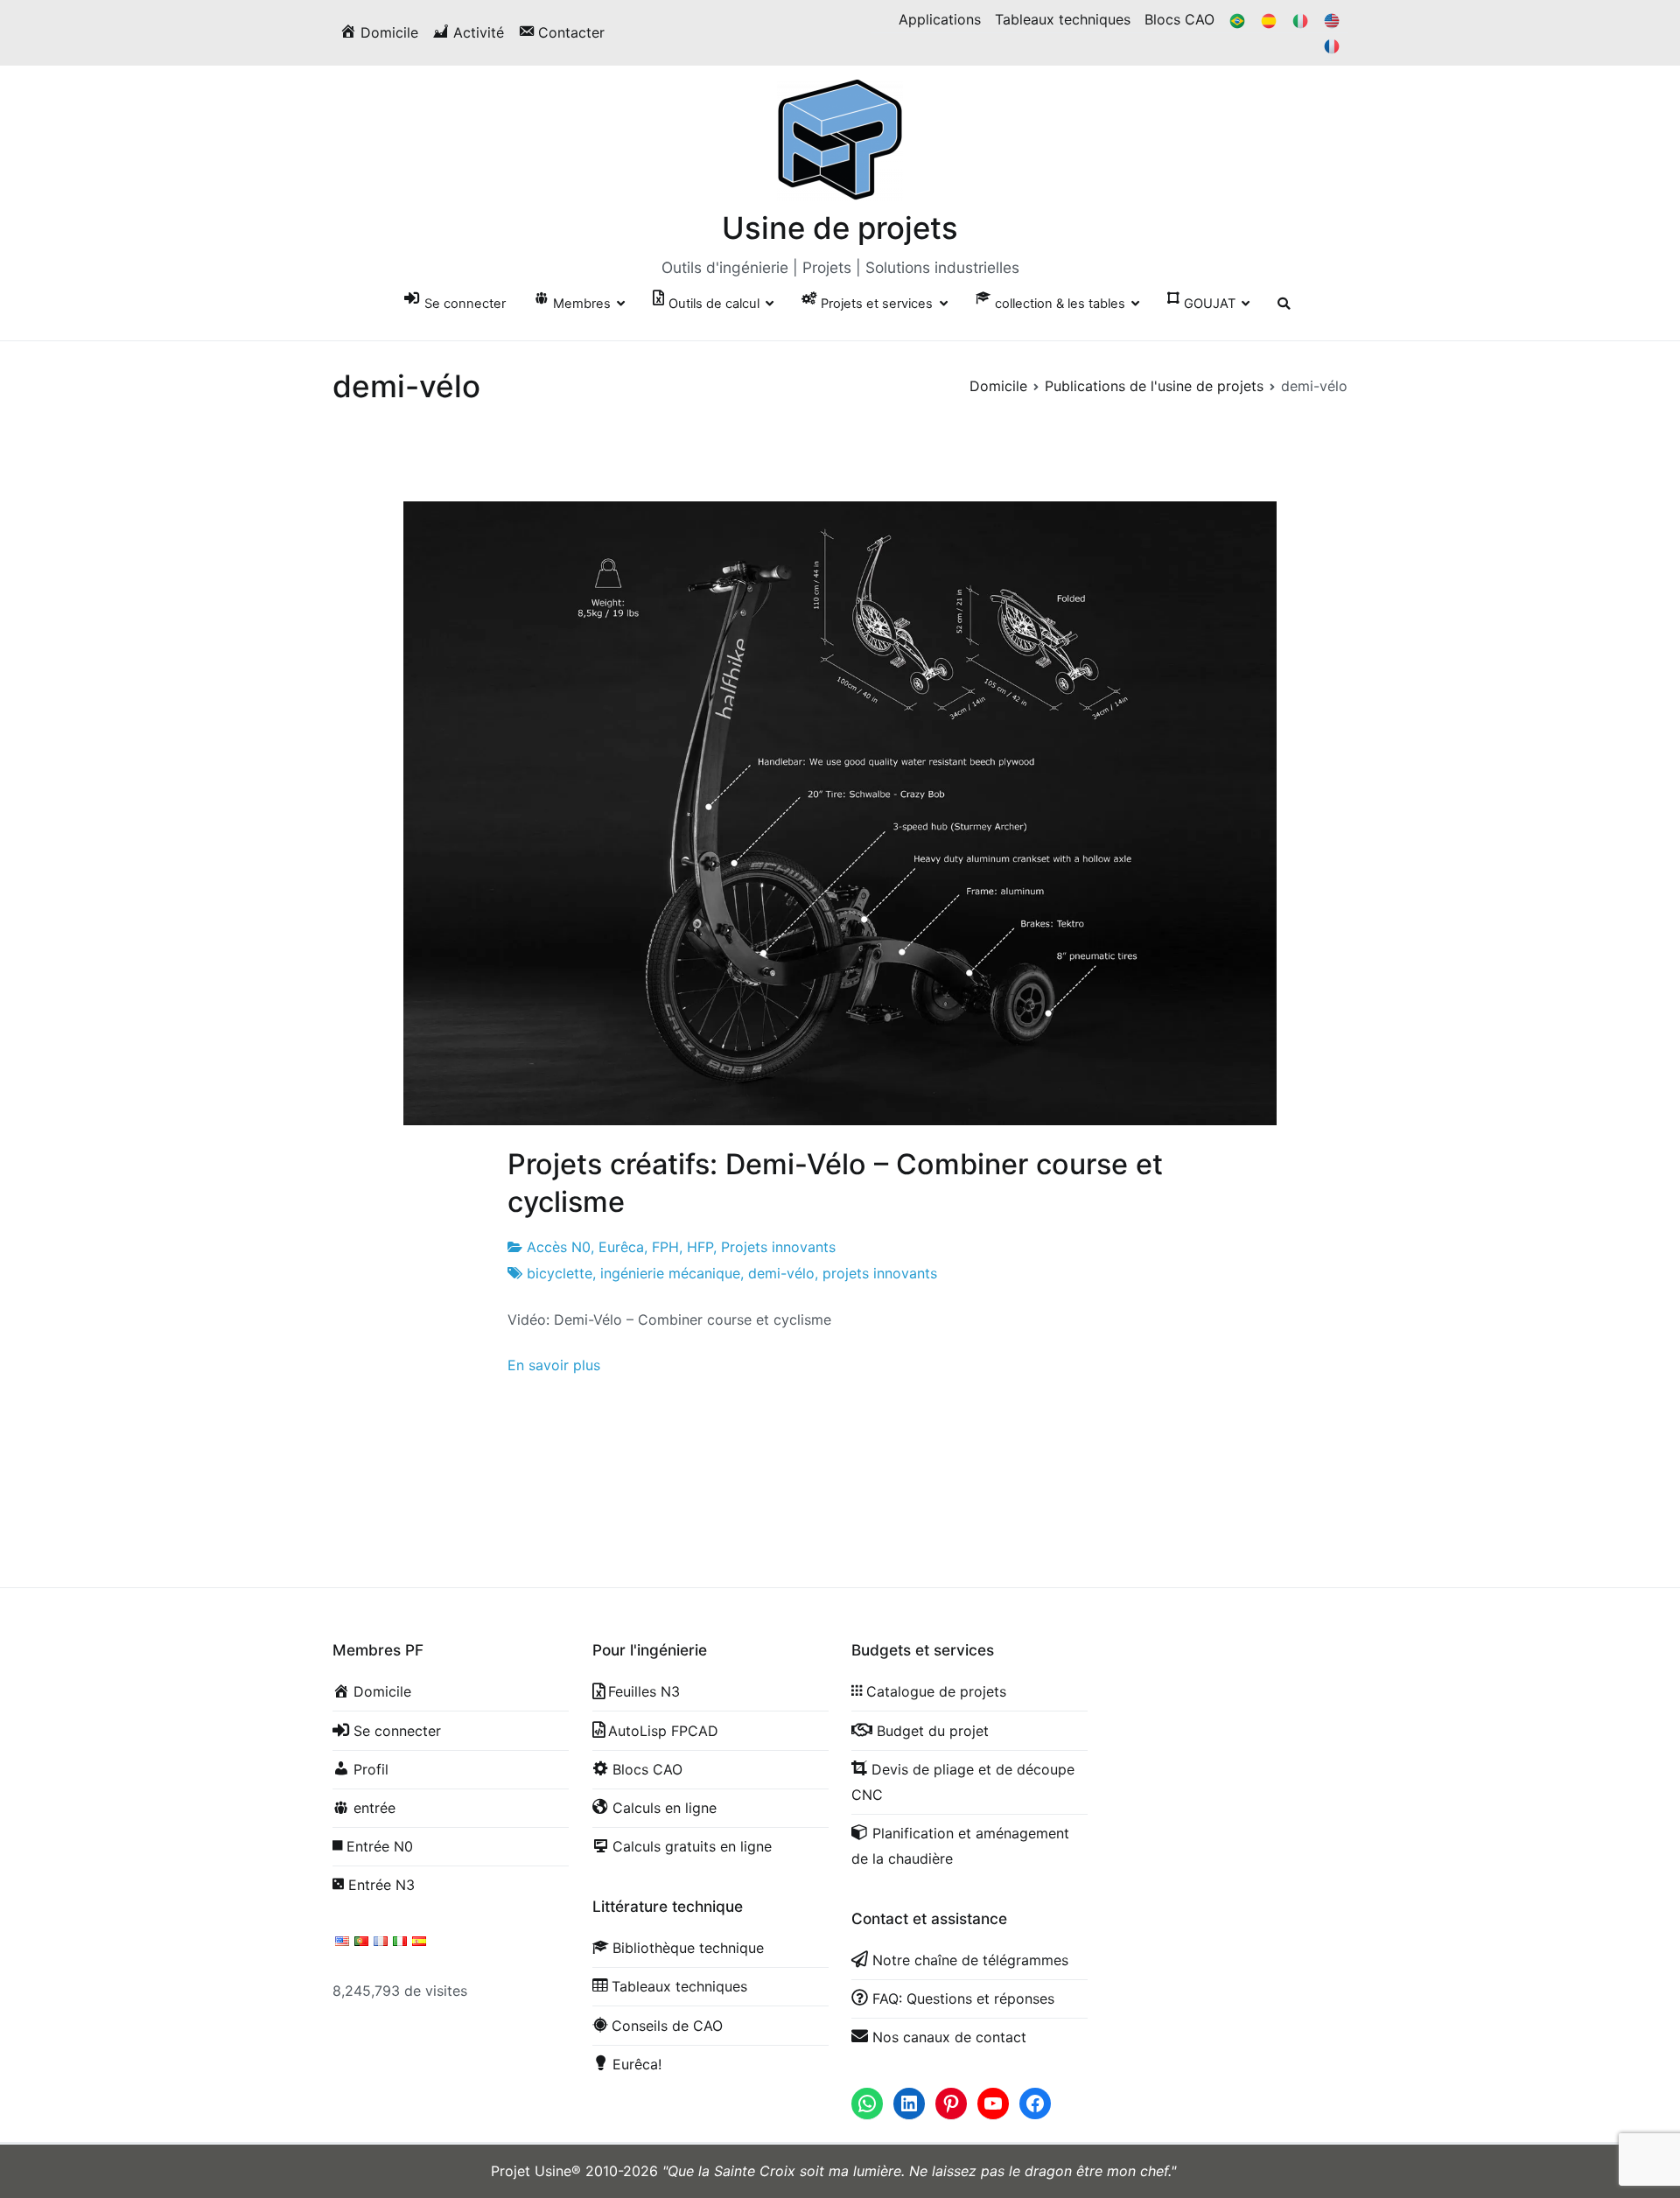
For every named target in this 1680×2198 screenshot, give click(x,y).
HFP (700, 1247)
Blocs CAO (1179, 19)
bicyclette (560, 1273)
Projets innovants (778, 1247)
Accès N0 (559, 1247)
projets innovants (880, 1273)
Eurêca (621, 1247)
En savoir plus (554, 1365)
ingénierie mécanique (670, 1273)
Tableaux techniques (1063, 19)
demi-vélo (781, 1273)
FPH (665, 1247)
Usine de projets (840, 227)
